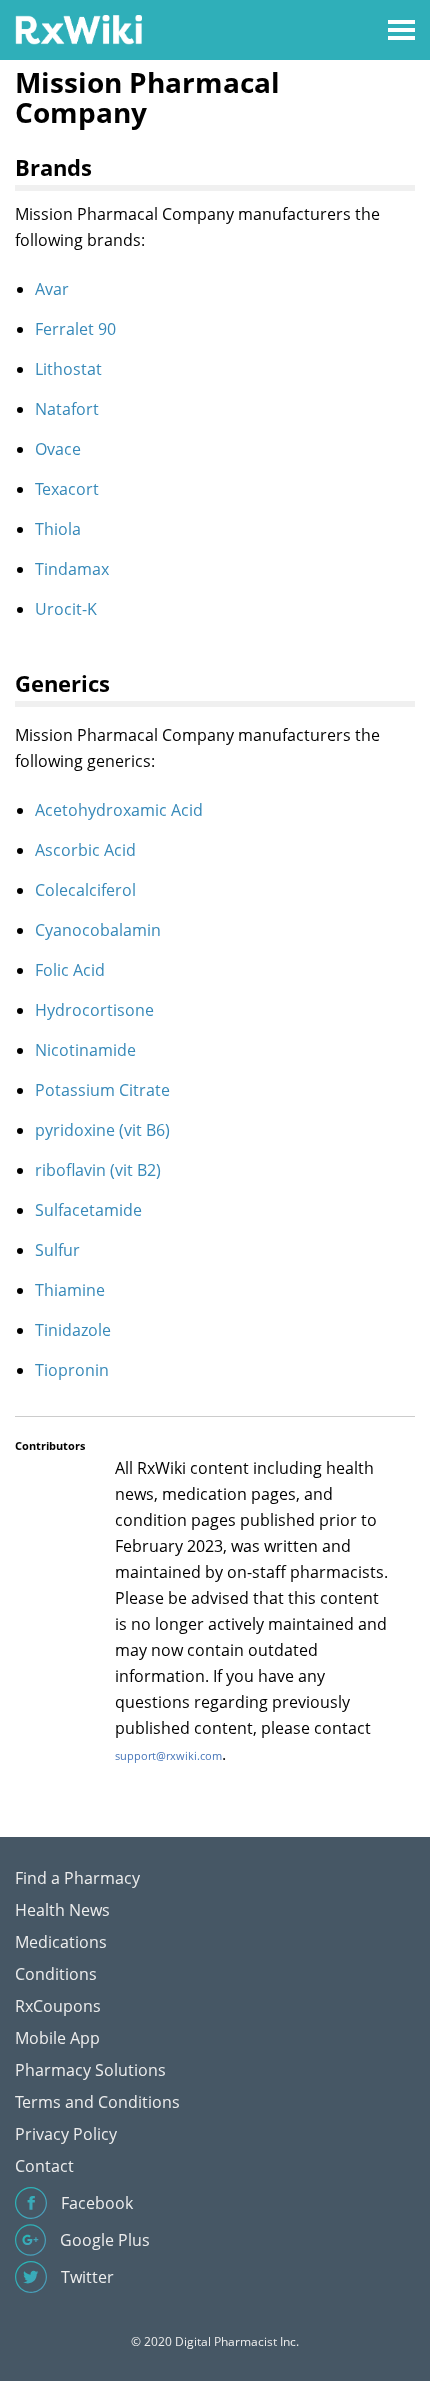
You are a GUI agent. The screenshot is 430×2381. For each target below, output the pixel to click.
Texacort (67, 489)
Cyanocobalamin (98, 930)
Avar (52, 289)
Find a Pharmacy (77, 1878)
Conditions (56, 1974)
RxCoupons (58, 2006)
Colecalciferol (85, 890)
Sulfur (57, 1250)
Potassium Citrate (102, 1090)
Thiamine (70, 1290)
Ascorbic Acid (85, 850)
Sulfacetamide (88, 1210)
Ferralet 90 (75, 329)
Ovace (58, 449)
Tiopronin (72, 1370)
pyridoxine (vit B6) (102, 1130)
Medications (61, 1942)
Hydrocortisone (94, 1010)
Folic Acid (70, 970)
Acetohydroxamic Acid (119, 810)
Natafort (67, 409)
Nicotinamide (85, 1050)
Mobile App (57, 2038)
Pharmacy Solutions (90, 2070)
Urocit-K (66, 609)
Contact (44, 2166)
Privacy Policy (66, 2134)
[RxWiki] (78, 28)
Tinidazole (73, 1330)
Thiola (58, 529)
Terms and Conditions (97, 2102)
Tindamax (72, 569)
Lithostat (68, 369)
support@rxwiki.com (168, 1755)
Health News (62, 1910)
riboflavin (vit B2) (98, 1170)
